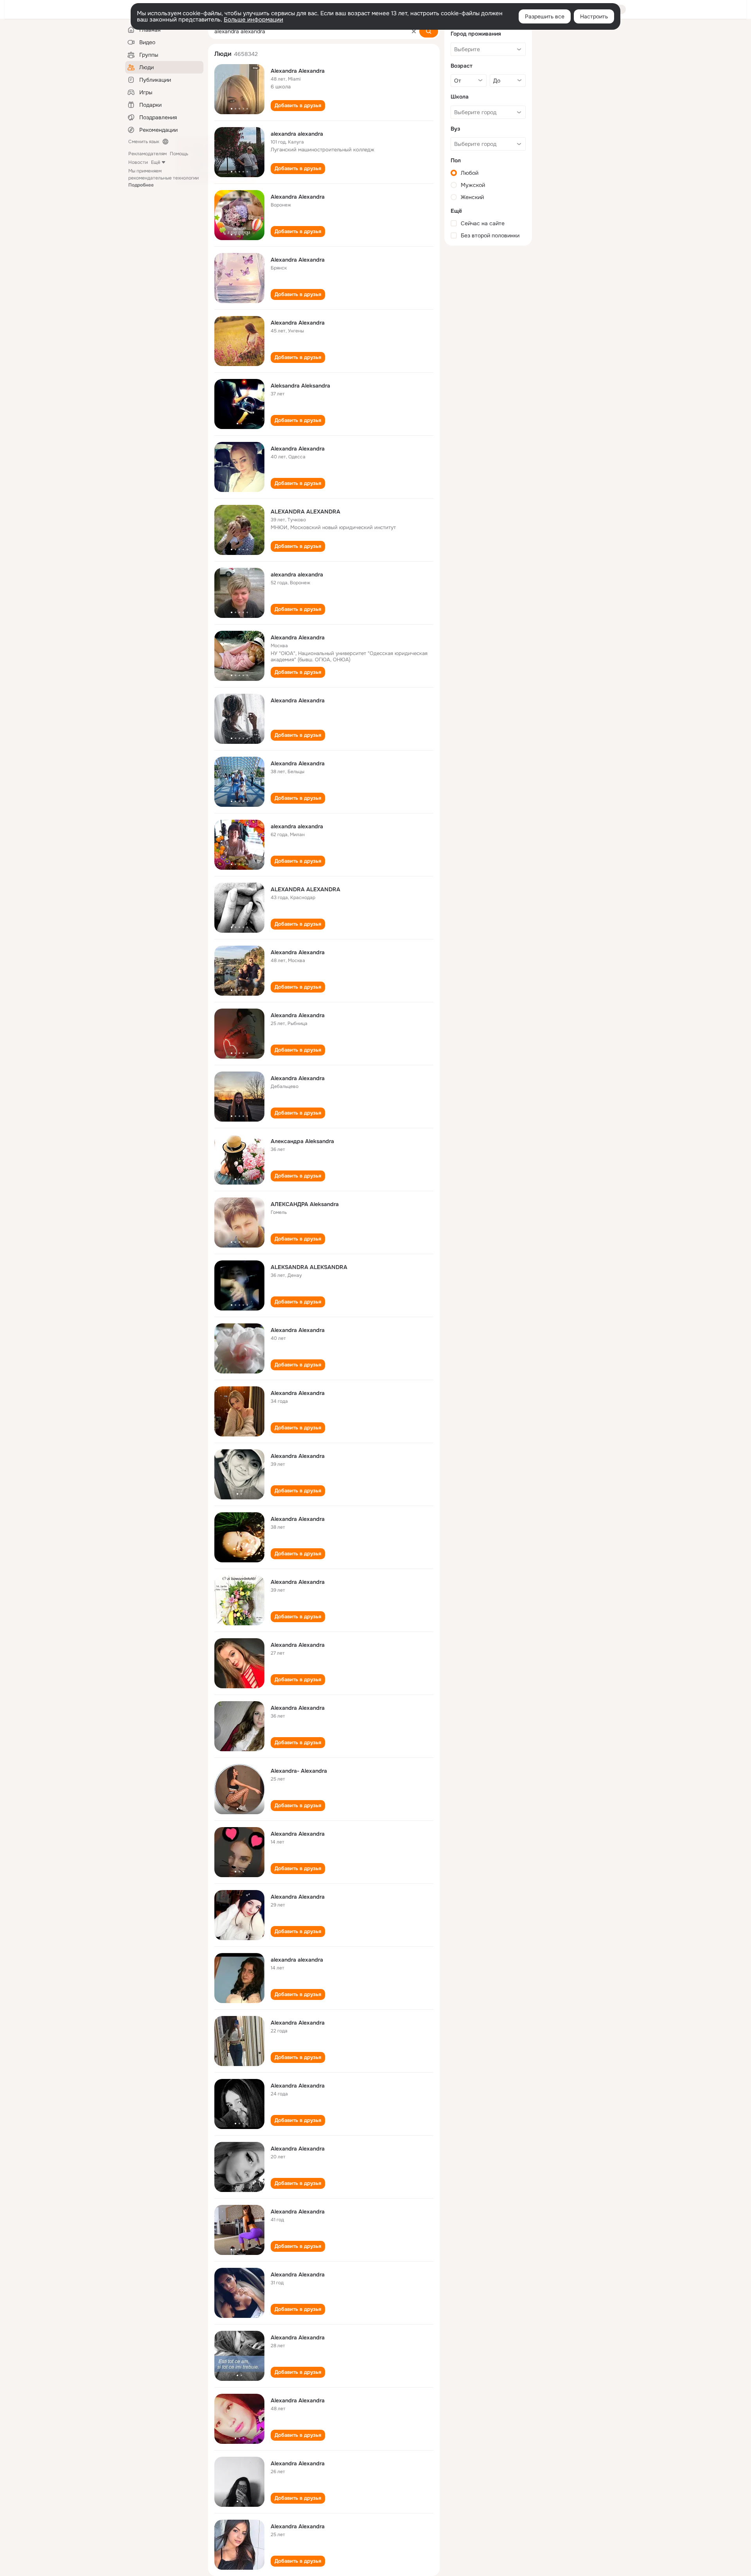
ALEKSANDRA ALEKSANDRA (309, 1267)
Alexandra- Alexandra (299, 1771)
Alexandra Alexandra (298, 71)
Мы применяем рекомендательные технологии (163, 178)
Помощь (179, 154)
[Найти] (429, 31)
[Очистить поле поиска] (414, 31)
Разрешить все (545, 16)
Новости (138, 162)
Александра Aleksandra (302, 1141)
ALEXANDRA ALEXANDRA (305, 512)
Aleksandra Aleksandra (300, 386)
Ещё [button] (156, 162)
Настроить (594, 16)
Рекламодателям (147, 154)
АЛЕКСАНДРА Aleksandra (305, 1204)
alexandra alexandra (297, 134)
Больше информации (253, 20)
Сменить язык (144, 142)
